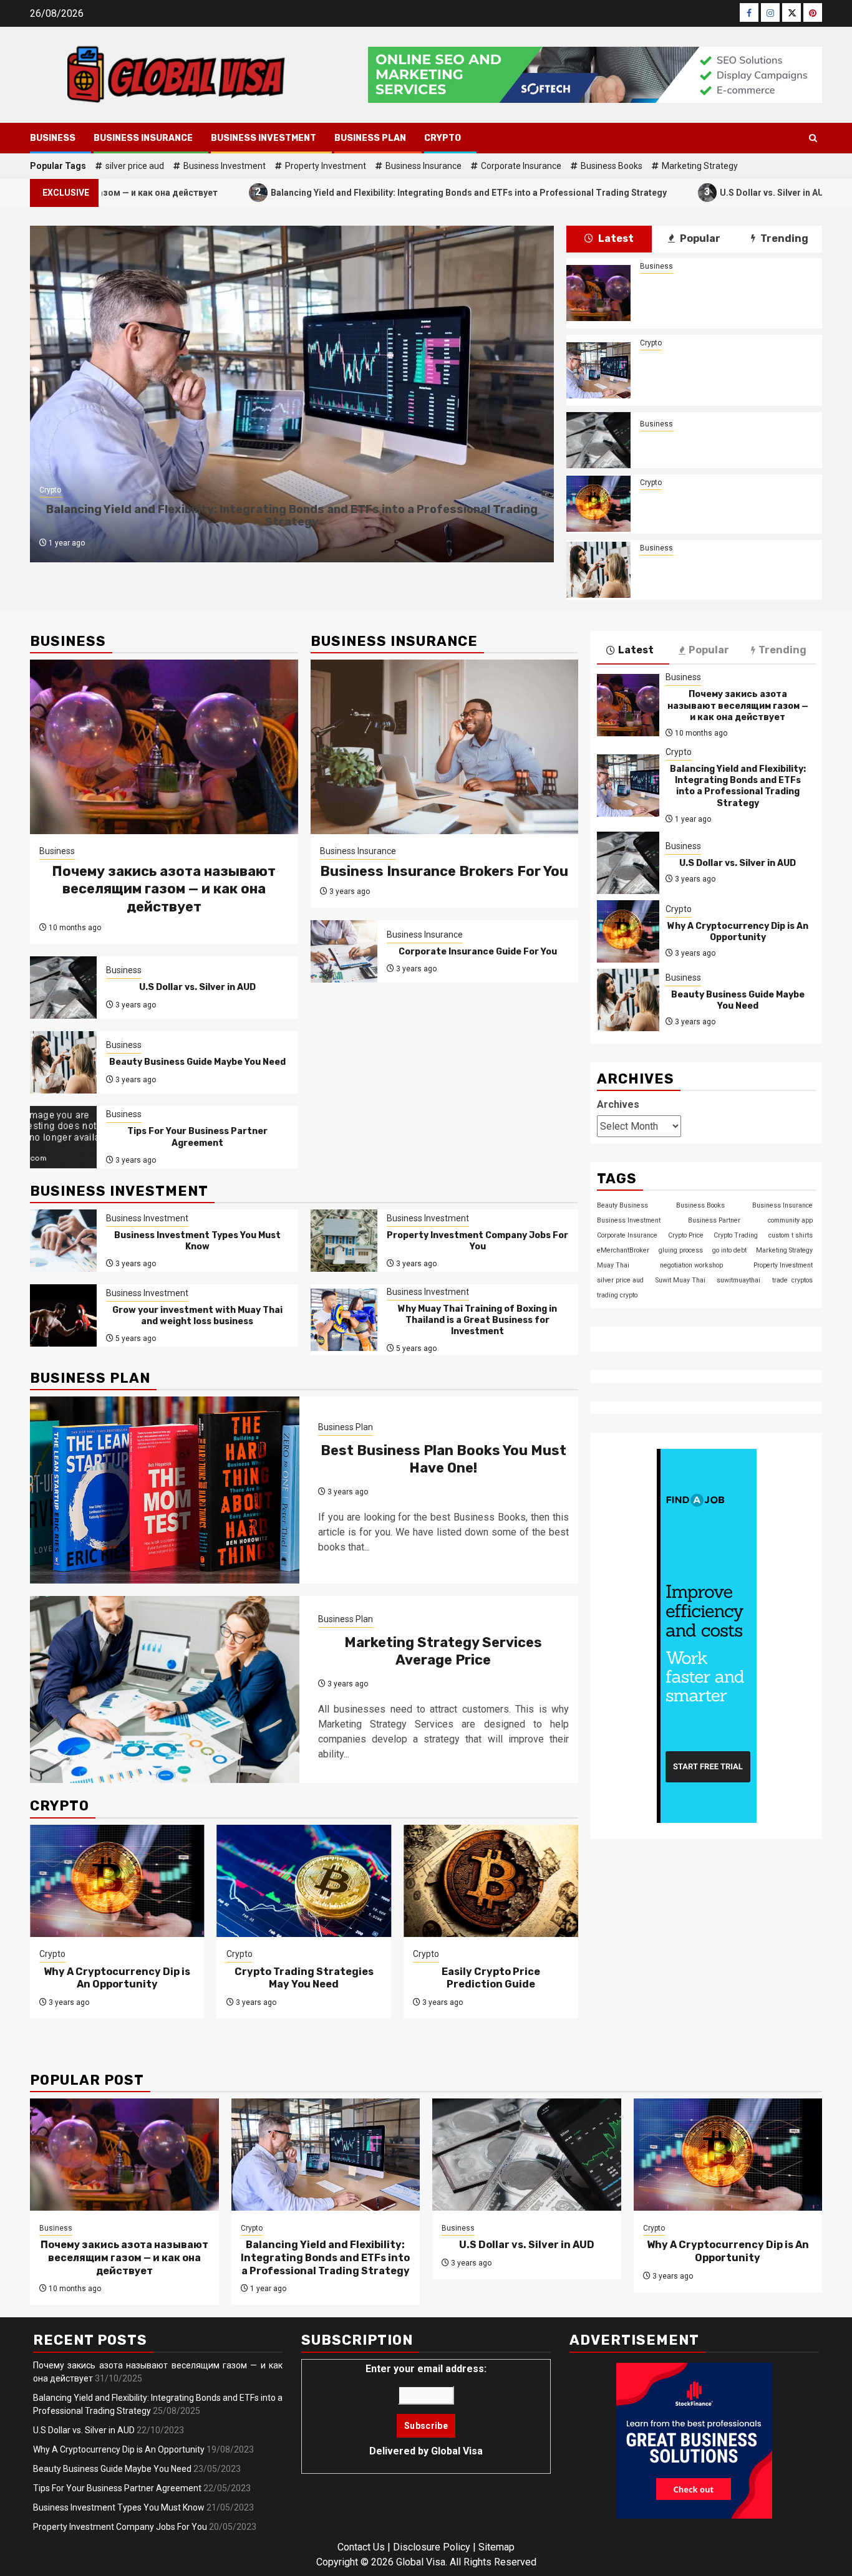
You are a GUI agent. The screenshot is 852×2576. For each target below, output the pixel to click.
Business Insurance (143, 138)
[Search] (813, 138)
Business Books (612, 166)
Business (53, 138)
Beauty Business (622, 1205)
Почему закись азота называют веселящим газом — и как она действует (724, 293)
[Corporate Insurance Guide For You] (344, 951)
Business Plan (370, 138)
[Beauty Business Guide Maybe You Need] (598, 570)
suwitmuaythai (738, 1280)
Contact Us (361, 2547)
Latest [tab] (615, 238)
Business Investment (264, 138)
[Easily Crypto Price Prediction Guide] (491, 1881)
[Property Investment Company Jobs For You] (344, 1241)
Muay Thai (613, 1265)
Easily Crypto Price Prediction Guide (491, 1978)
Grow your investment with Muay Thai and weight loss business (197, 1316)
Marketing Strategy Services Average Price (443, 1651)
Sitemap (496, 2547)
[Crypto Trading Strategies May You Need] (304, 1881)
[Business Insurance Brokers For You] (445, 747)
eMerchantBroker (623, 1250)
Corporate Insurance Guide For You (478, 952)
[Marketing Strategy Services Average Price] (165, 1689)
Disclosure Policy (432, 2547)
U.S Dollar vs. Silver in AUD (666, 192)
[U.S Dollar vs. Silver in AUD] (598, 440)
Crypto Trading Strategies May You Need (304, 1978)
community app (790, 1220)
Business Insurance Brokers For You (444, 871)
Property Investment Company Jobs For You (477, 1241)
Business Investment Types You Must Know (197, 1241)
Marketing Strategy (700, 166)
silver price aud (135, 166)
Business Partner (714, 1220)
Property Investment (326, 166)
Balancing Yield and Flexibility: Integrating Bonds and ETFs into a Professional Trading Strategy (360, 192)
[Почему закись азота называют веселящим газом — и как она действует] (598, 293)
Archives (618, 1104)
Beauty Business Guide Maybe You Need (724, 570)
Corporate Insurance (521, 166)
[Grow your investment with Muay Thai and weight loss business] (63, 1315)
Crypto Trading (736, 1235)
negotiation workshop (691, 1265)
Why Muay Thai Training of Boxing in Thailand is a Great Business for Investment (477, 1320)
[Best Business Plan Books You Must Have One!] (165, 1490)
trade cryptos (792, 1280)
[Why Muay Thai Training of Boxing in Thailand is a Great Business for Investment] (344, 1320)
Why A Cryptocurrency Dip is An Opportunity (725, 504)
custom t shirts (791, 1235)
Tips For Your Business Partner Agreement (197, 1137)
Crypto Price (686, 1235)
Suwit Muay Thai (680, 1280)
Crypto (443, 138)
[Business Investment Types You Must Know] (63, 1241)
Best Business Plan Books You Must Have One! (443, 1459)
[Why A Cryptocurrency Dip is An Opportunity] (598, 504)
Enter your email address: (426, 2410)
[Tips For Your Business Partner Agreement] (63, 1137)
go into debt (729, 1250)
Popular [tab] (699, 238)
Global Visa (457, 2451)
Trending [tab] (783, 238)
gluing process (681, 1250)
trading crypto (617, 1295)
